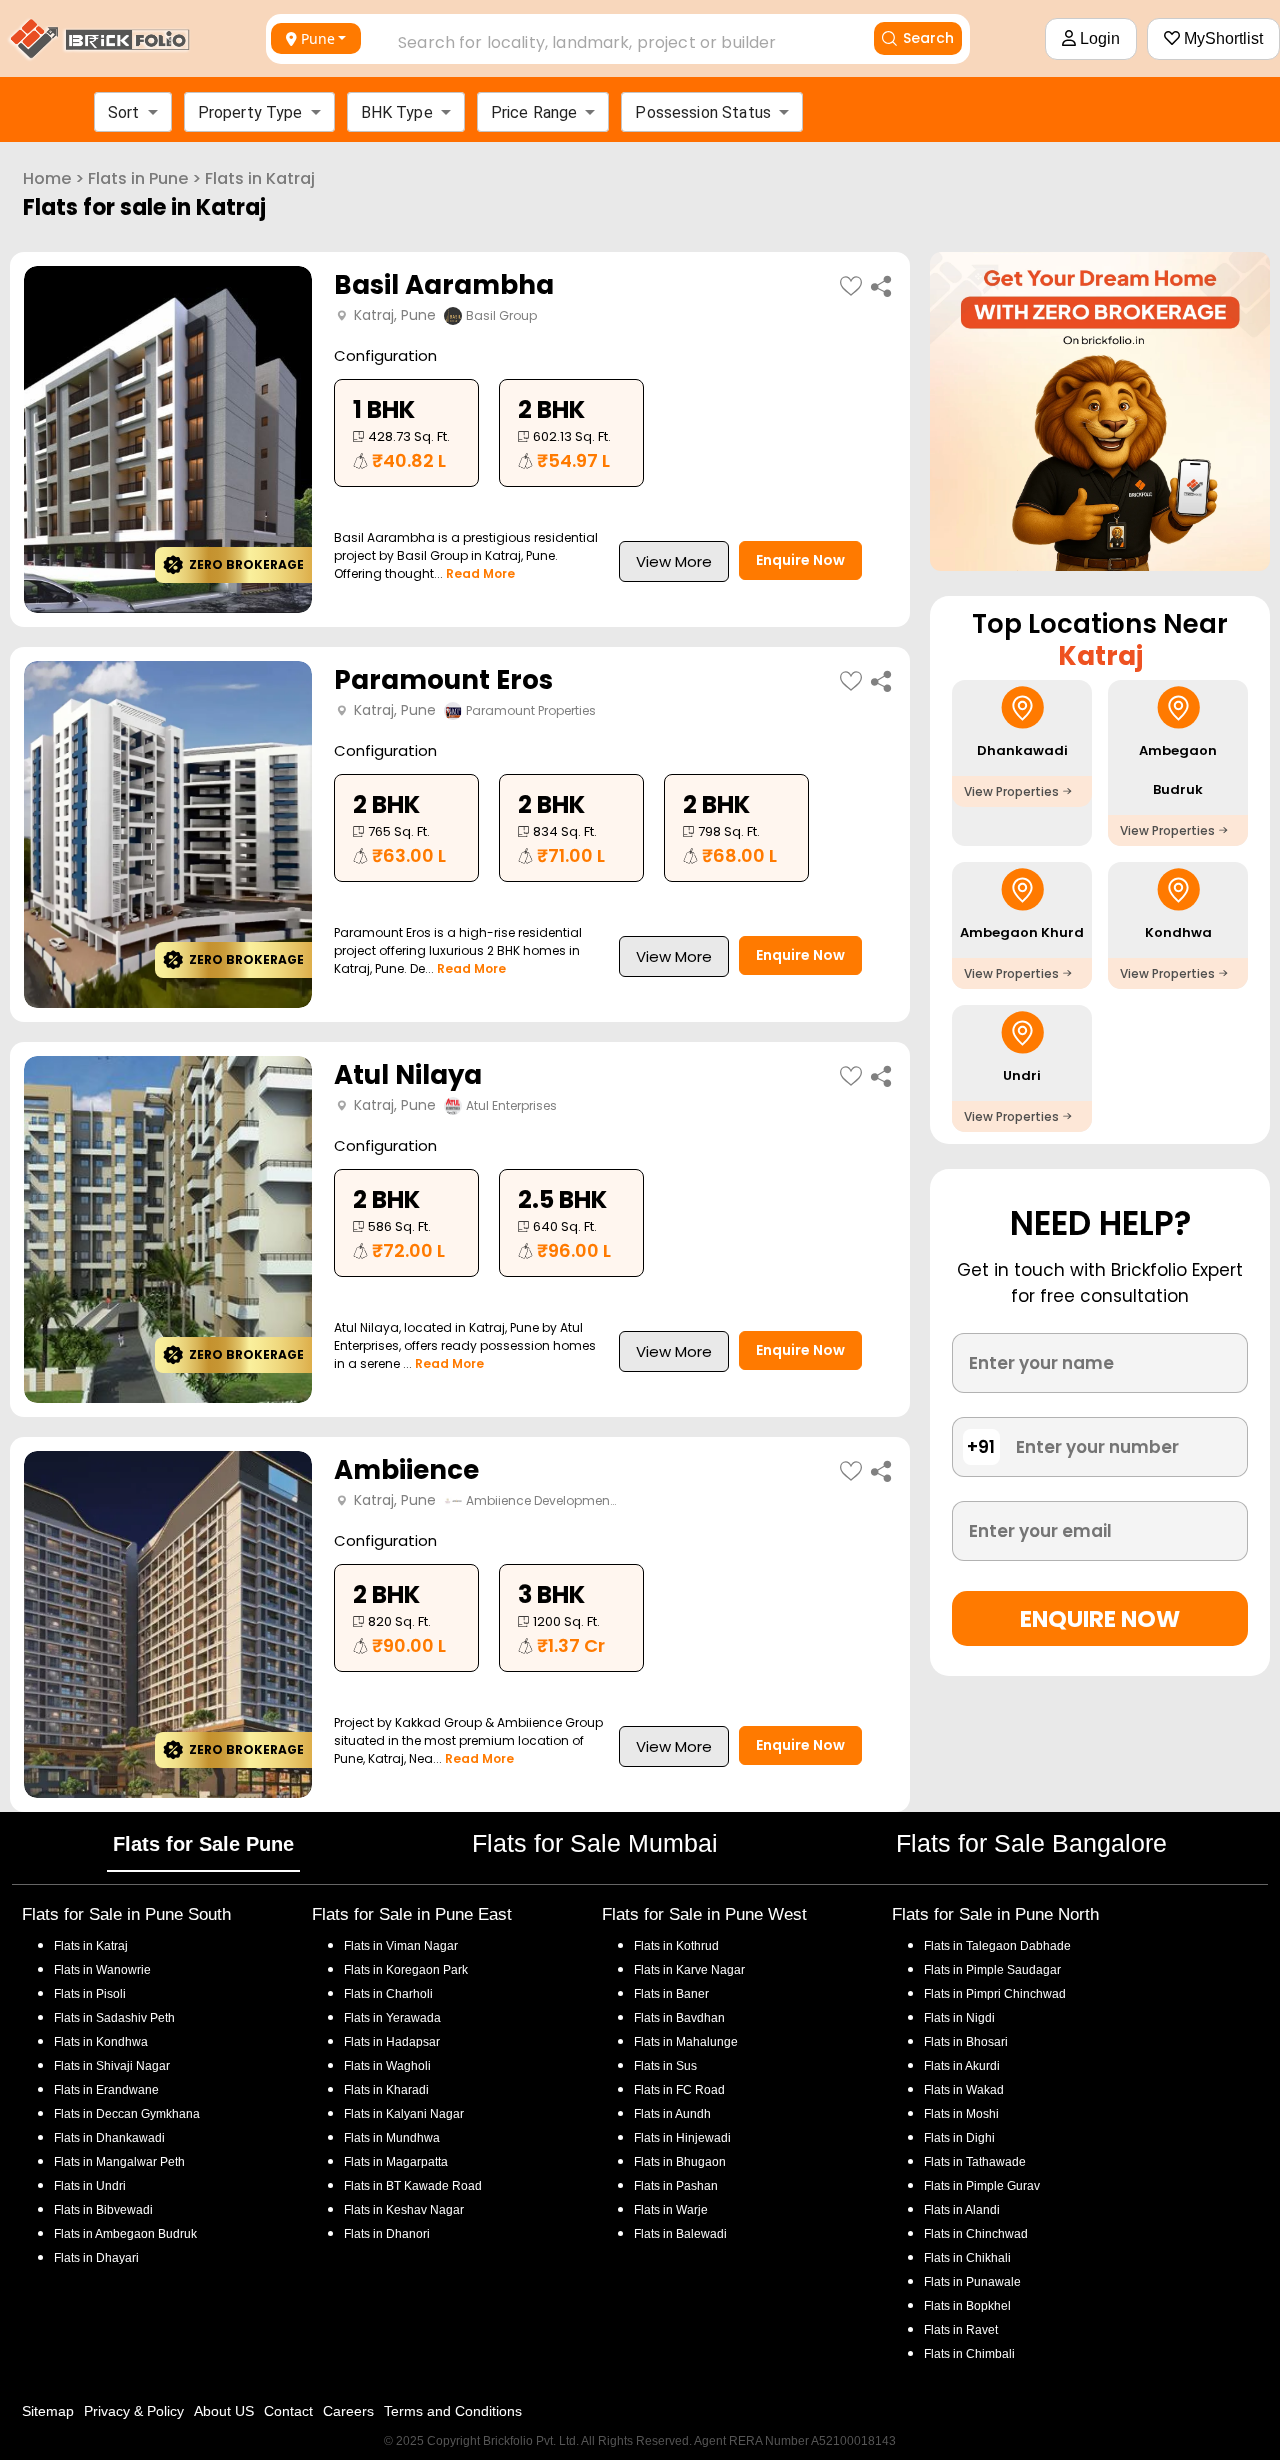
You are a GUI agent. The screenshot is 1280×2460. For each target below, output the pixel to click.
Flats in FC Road (679, 2090)
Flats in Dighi (959, 2138)
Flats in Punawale (972, 2282)
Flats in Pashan (676, 2186)
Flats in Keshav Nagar (404, 2210)
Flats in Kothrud (676, 1946)
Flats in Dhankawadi (109, 2138)
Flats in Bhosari (966, 2042)
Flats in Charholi (388, 1994)
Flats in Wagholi (387, 2066)
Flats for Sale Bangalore (1031, 1843)
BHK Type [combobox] (397, 112)
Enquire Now (800, 560)
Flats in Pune (138, 178)
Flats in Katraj (260, 178)
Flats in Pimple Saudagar (992, 1970)
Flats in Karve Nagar (689, 1970)
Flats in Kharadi (386, 2090)
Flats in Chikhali (967, 2258)
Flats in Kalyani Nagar (404, 2114)
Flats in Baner (671, 1994)
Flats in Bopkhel (967, 2306)
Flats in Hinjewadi (682, 2138)
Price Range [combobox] (534, 112)
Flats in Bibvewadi (103, 2210)
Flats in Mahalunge (686, 2042)
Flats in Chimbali (969, 2354)
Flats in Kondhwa (101, 2042)
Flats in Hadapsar (392, 2042)
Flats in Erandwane (106, 2090)
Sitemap (48, 2411)
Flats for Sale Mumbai (595, 1843)
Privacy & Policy (134, 2411)
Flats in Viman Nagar (401, 1946)
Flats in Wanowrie (102, 1970)
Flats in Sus (665, 2066)
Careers (348, 2411)
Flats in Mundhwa (392, 2138)
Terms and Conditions (453, 2411)
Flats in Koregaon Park (406, 1970)
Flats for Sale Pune (203, 1844)
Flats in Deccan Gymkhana (127, 2114)
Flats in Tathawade (975, 2162)
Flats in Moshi (961, 2114)
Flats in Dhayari (96, 2258)
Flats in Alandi (962, 2210)
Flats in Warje (671, 2210)
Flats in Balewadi (680, 2234)
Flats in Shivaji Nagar (112, 2066)
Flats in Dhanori (387, 2234)
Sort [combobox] (124, 112)
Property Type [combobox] (250, 112)
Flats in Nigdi (959, 2018)
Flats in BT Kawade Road (413, 2186)
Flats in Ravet (961, 2330)
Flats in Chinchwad (976, 2234)
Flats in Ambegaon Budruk (125, 2234)
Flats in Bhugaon (680, 2162)
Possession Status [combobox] (703, 112)
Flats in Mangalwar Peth (119, 2162)
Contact (288, 2411)
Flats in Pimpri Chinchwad (995, 1994)
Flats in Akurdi (962, 2066)
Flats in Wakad (964, 2090)
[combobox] (607, 37)
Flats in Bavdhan (679, 2018)
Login (1098, 38)
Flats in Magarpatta (396, 2162)
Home (47, 178)
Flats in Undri (90, 2186)
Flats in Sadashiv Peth (114, 2018)
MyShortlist (1221, 38)
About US (224, 2411)
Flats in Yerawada (392, 2018)
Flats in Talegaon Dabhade (997, 1946)
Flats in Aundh (672, 2114)
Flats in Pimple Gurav (982, 2186)
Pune (318, 38)
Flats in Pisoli (90, 1994)
